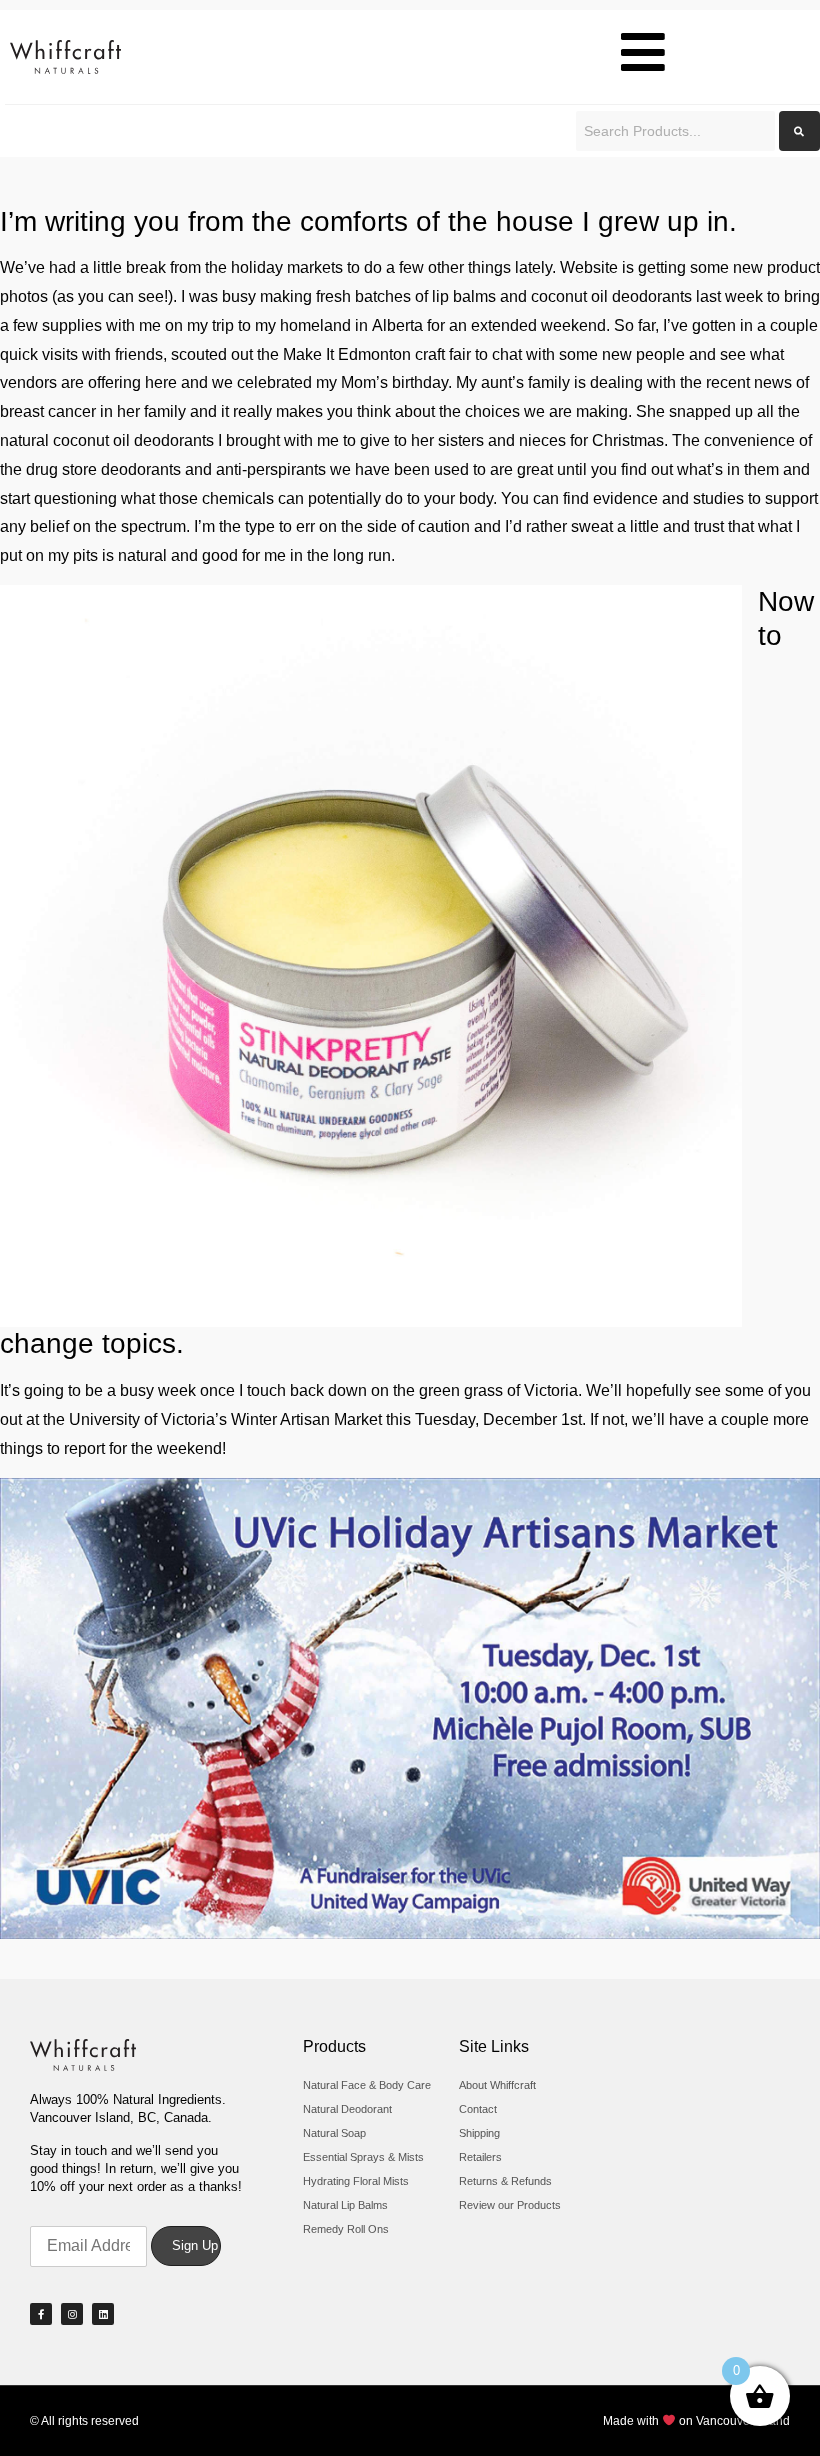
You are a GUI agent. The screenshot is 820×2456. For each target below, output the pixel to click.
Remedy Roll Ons (346, 2229)
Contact (478, 2109)
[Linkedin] (103, 2314)
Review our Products (510, 2205)
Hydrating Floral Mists (356, 2181)
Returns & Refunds (505, 2181)
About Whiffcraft (497, 2085)
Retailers (480, 2157)
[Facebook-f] (41, 2314)
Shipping (479, 2133)
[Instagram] (72, 2314)
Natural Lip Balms (345, 2205)
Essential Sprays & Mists (363, 2157)
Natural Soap (334, 2133)
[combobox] (676, 131)
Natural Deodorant (347, 2109)
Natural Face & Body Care (367, 2085)
